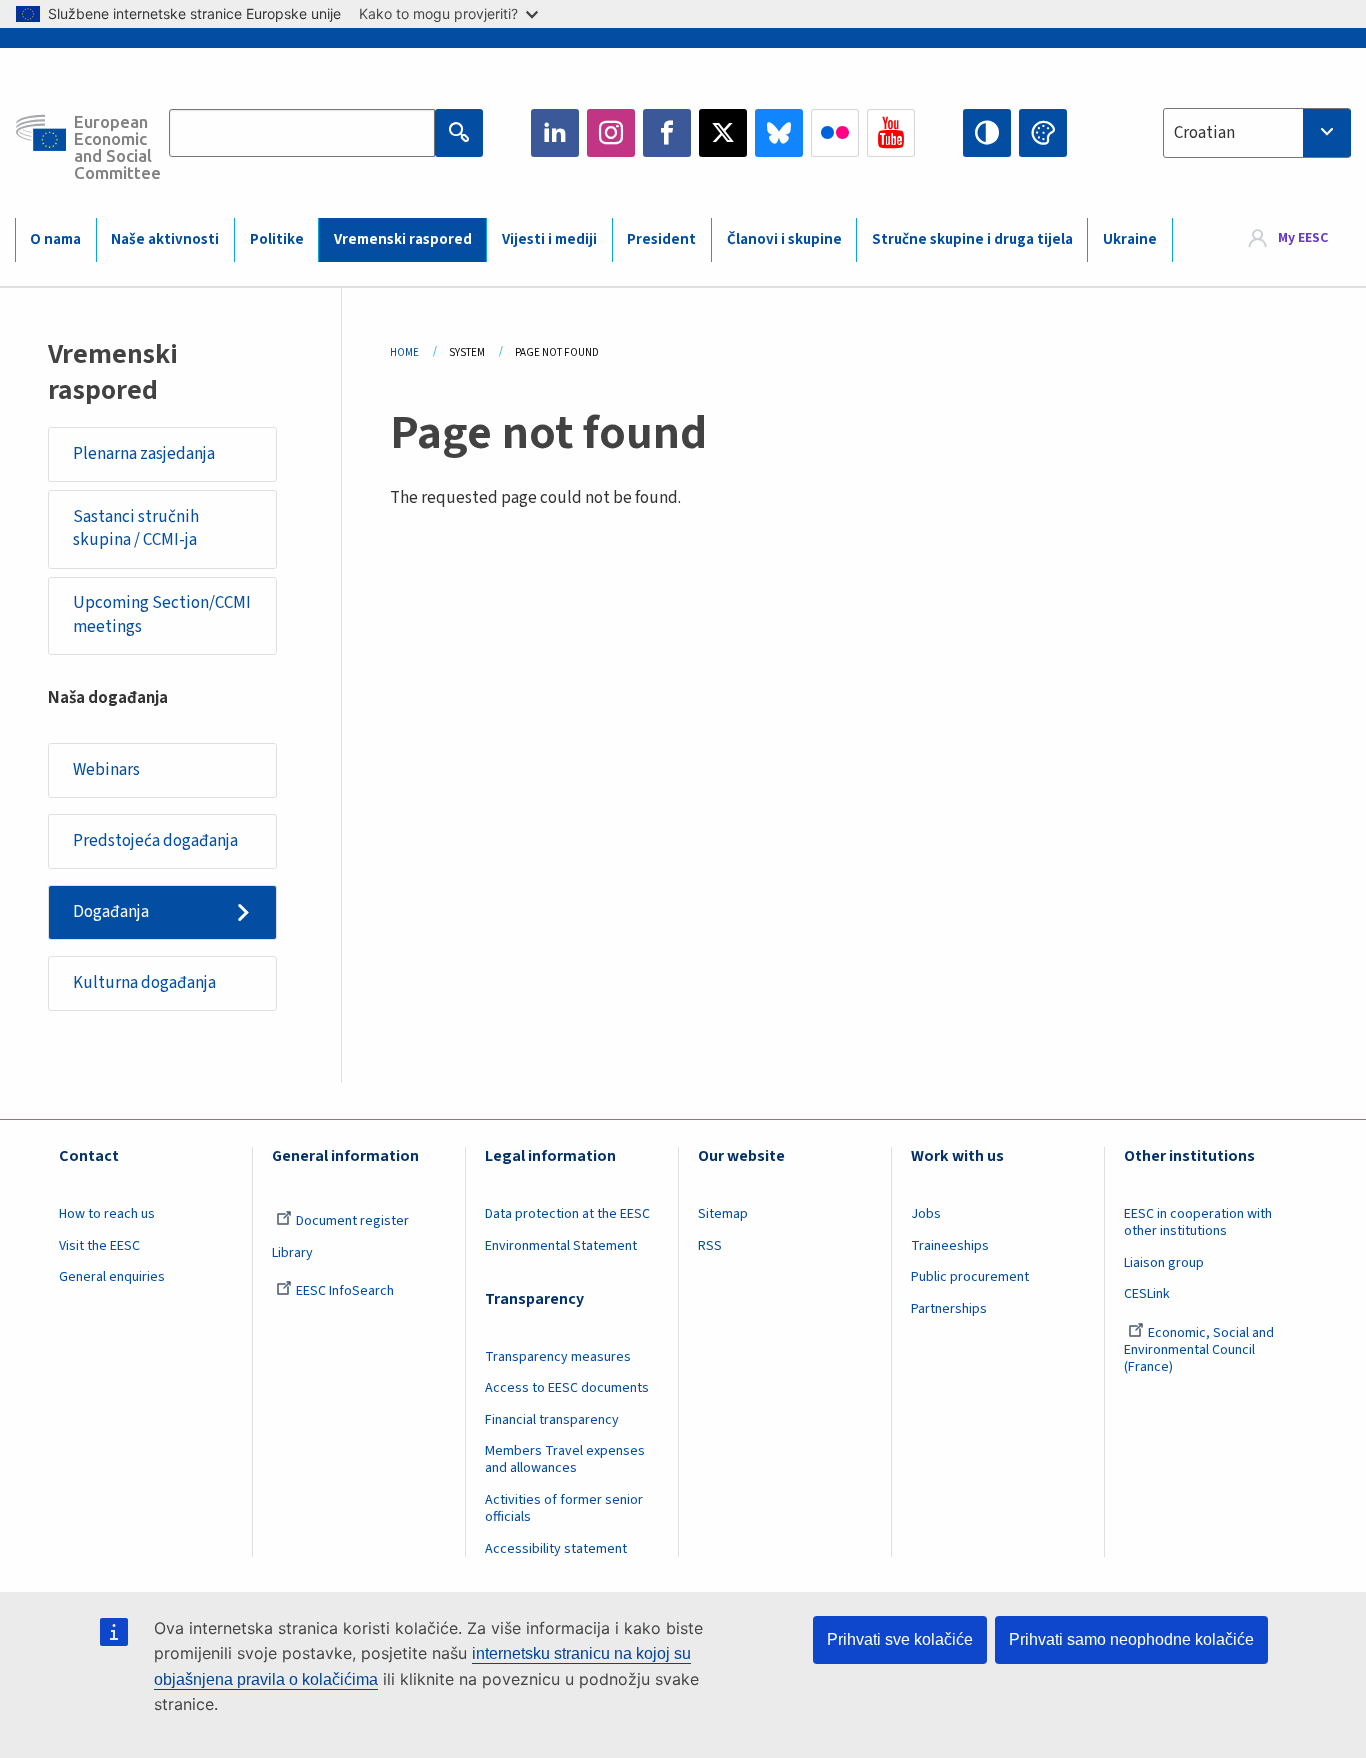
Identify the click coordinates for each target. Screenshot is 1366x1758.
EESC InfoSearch (345, 1291)
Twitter (723, 133)
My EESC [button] (1303, 239)
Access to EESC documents (567, 1388)
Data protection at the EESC (567, 1214)
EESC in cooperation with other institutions (1198, 1222)
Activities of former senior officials (564, 1508)
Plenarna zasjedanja (144, 454)
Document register (352, 1221)
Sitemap (723, 1214)
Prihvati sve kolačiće (900, 1639)
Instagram (611, 133)
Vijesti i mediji (549, 239)
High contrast (987, 133)
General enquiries (112, 1277)
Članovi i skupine (784, 239)
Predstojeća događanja (155, 841)
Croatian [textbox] (1204, 133)
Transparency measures (558, 1357)
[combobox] (1257, 133)
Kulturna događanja (144, 983)
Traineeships (950, 1246)
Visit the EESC (99, 1246)
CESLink (1147, 1294)
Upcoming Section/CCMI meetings (162, 615)
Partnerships (949, 1309)
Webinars (106, 770)
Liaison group (1164, 1263)
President (661, 239)
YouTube (891, 133)
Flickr (835, 133)
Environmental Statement (561, 1246)
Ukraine (1130, 239)
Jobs (926, 1214)
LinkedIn (555, 133)
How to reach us (107, 1214)
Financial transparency (552, 1420)
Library (292, 1253)
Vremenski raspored (403, 239)
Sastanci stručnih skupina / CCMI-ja (136, 529)
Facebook (667, 133)
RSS (710, 1246)
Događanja (111, 912)
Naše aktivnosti (165, 239)
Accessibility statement (556, 1549)
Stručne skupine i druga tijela (972, 239)
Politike (277, 239)
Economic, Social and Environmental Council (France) (1199, 1350)
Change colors (1043, 133)
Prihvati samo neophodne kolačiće (1131, 1639)
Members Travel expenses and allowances (565, 1459)
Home (404, 352)
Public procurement (970, 1277)
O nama (55, 239)
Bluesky (779, 133)
